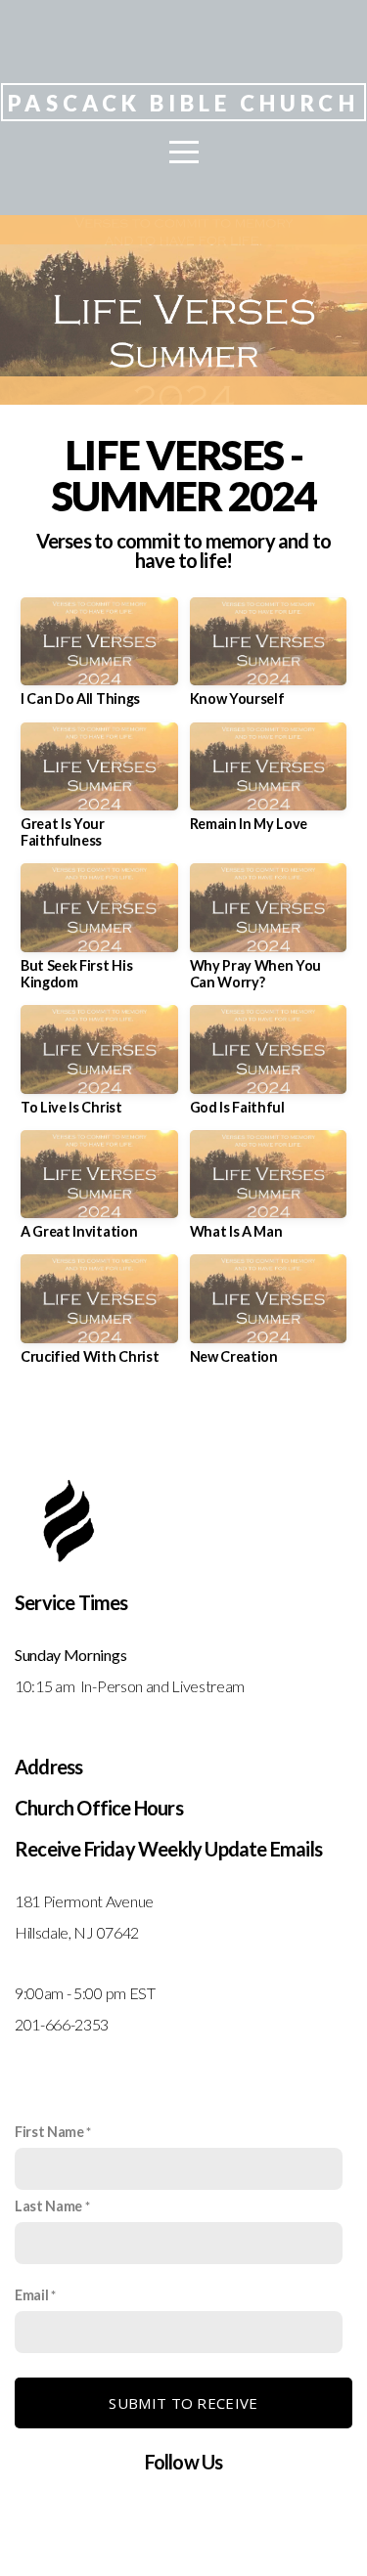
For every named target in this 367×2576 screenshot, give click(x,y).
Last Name (48, 2206)
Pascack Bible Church (183, 103)
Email (31, 2295)
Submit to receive (183, 2403)
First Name (49, 2132)
